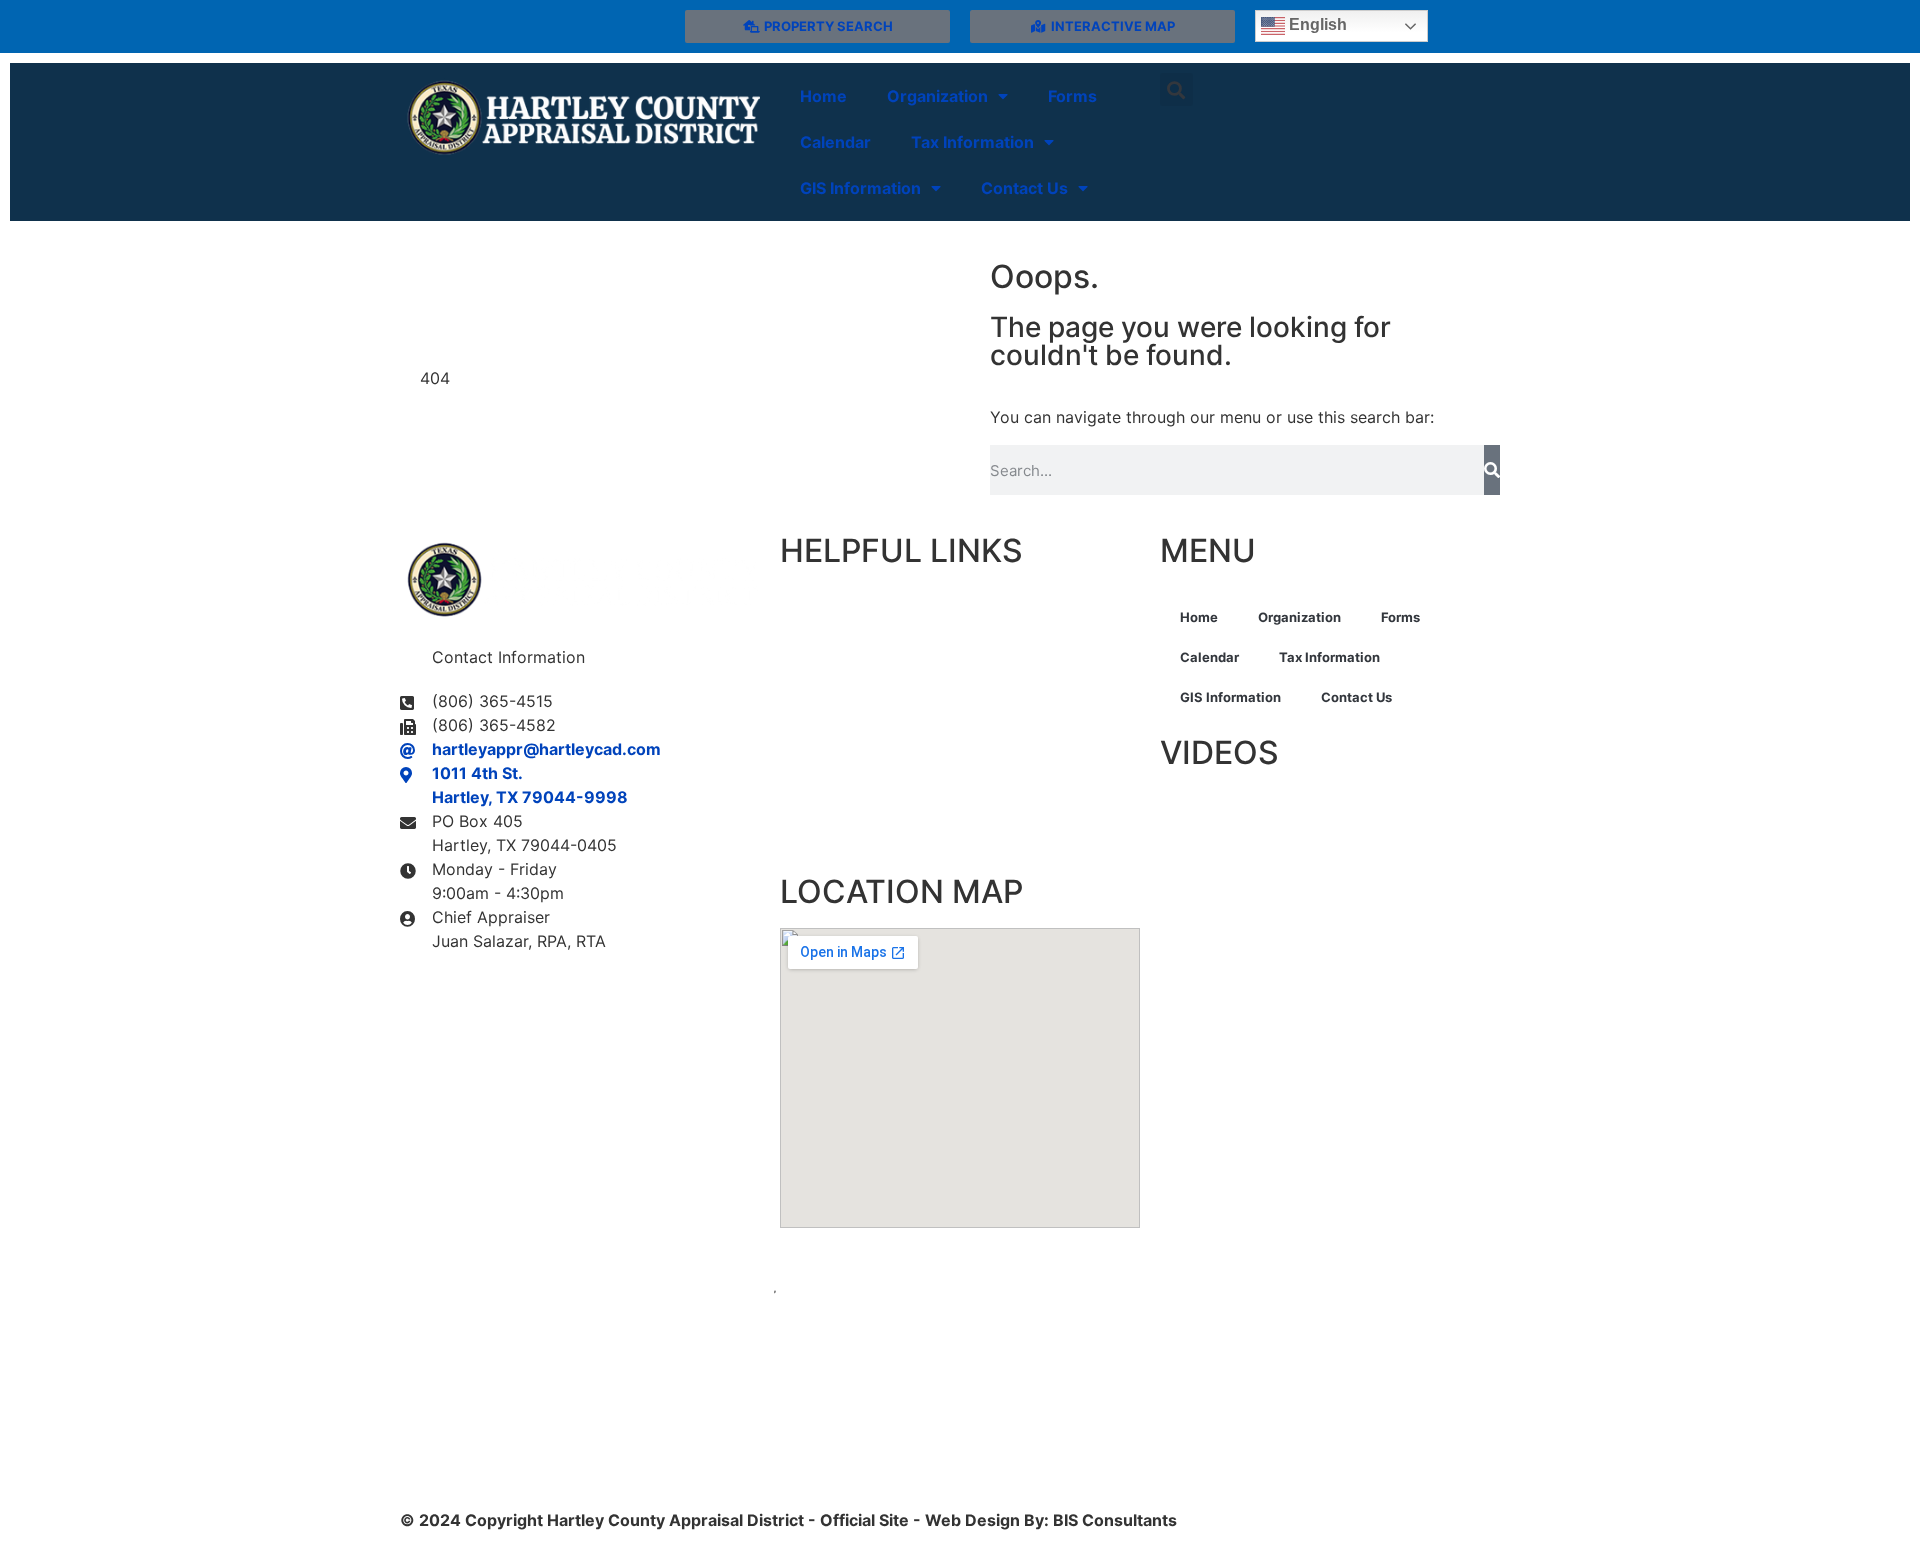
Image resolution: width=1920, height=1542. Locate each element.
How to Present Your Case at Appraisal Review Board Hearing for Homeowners (1316, 815)
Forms (1072, 96)
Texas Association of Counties (899, 676)
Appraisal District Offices (878, 599)
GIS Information (860, 188)
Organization (937, 96)
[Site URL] (580, 118)
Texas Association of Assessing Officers (938, 791)
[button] (1176, 89)
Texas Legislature (849, 753)
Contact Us (1024, 188)
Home (823, 96)
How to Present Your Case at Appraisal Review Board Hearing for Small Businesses (1331, 869)
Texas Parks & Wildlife (866, 829)
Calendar (835, 142)
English (1316, 24)
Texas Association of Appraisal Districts (935, 637)
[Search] (1492, 470)
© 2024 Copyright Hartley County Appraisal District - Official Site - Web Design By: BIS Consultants (788, 1520)
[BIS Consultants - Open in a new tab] (960, 1368)
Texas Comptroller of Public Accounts (928, 714)
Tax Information (972, 142)
